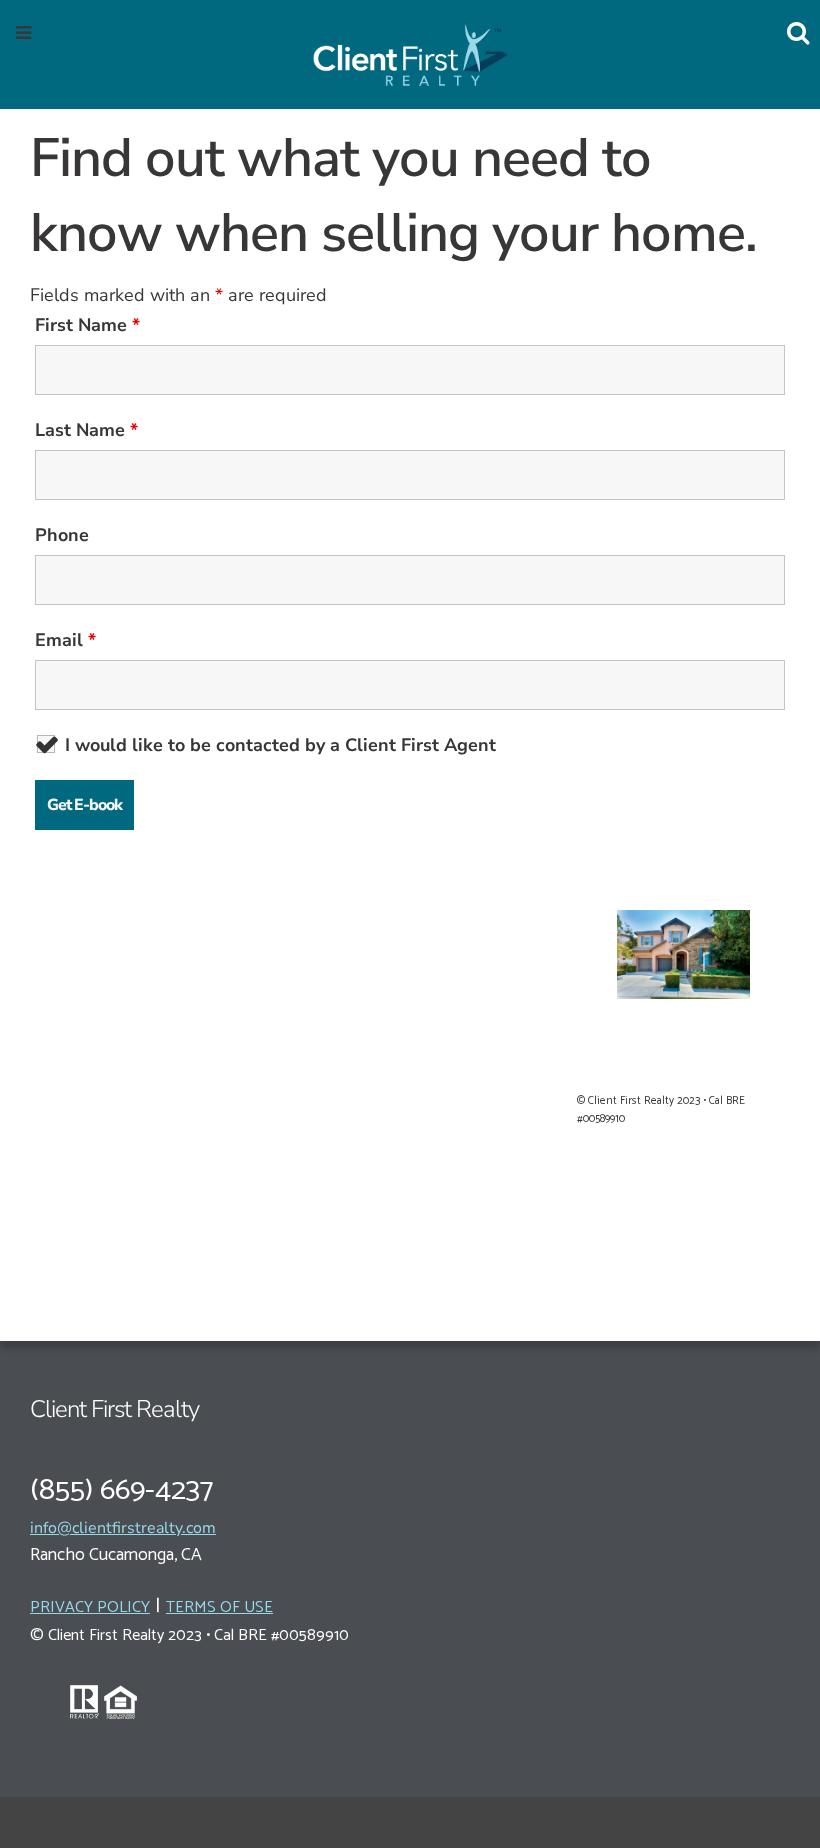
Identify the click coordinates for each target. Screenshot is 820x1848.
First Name (87, 325)
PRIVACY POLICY (90, 1607)
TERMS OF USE (219, 1607)
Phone (62, 535)
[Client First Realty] (410, 52)
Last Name (86, 430)
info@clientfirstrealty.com (123, 1528)
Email (65, 640)
